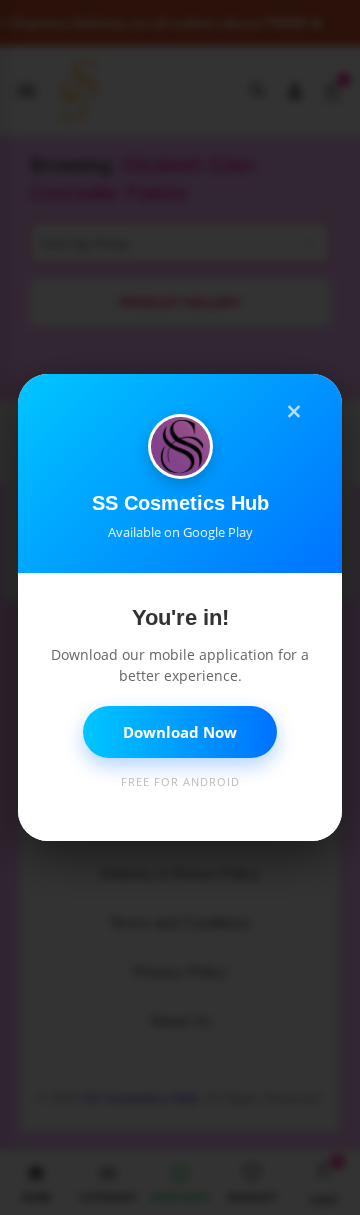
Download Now (180, 732)
